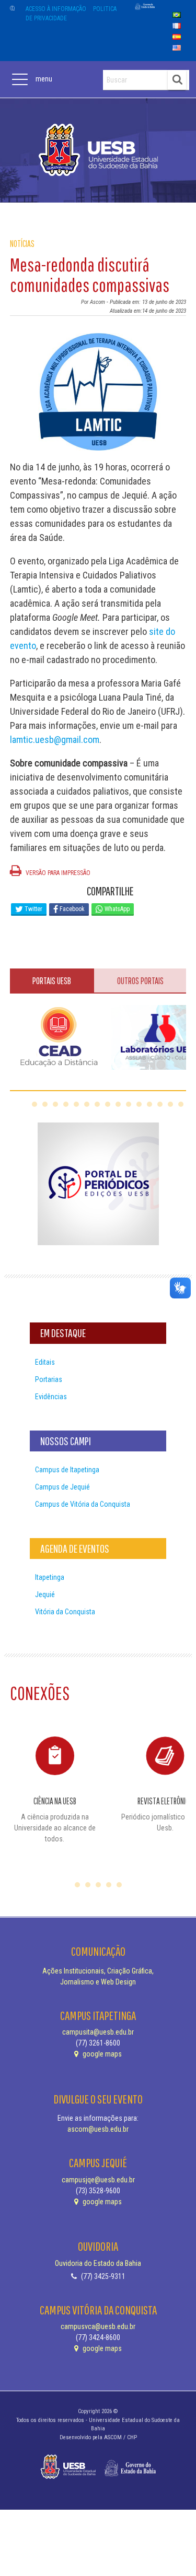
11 (139, 1104)
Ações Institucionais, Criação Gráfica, (98, 1971)
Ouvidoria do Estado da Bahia (98, 2263)
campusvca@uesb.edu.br (98, 2326)
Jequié (45, 1594)
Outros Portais (140, 981)
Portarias (49, 1379)
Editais (45, 1362)
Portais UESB (52, 981)
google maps (101, 2054)
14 (170, 1104)
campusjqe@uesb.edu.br (98, 2180)
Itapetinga (50, 1577)
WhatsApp (116, 909)
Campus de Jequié (62, 1487)
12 (149, 1104)
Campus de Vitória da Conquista (83, 1504)
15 (181, 1104)
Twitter (33, 909)
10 (129, 1104)
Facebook (71, 909)
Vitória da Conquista (65, 1612)
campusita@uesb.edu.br (98, 2032)
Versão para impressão (57, 873)
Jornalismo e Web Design (98, 1982)
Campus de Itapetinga (67, 1470)
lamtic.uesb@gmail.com (55, 740)
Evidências (51, 1397)
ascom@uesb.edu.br (98, 2129)
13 (160, 1104)
